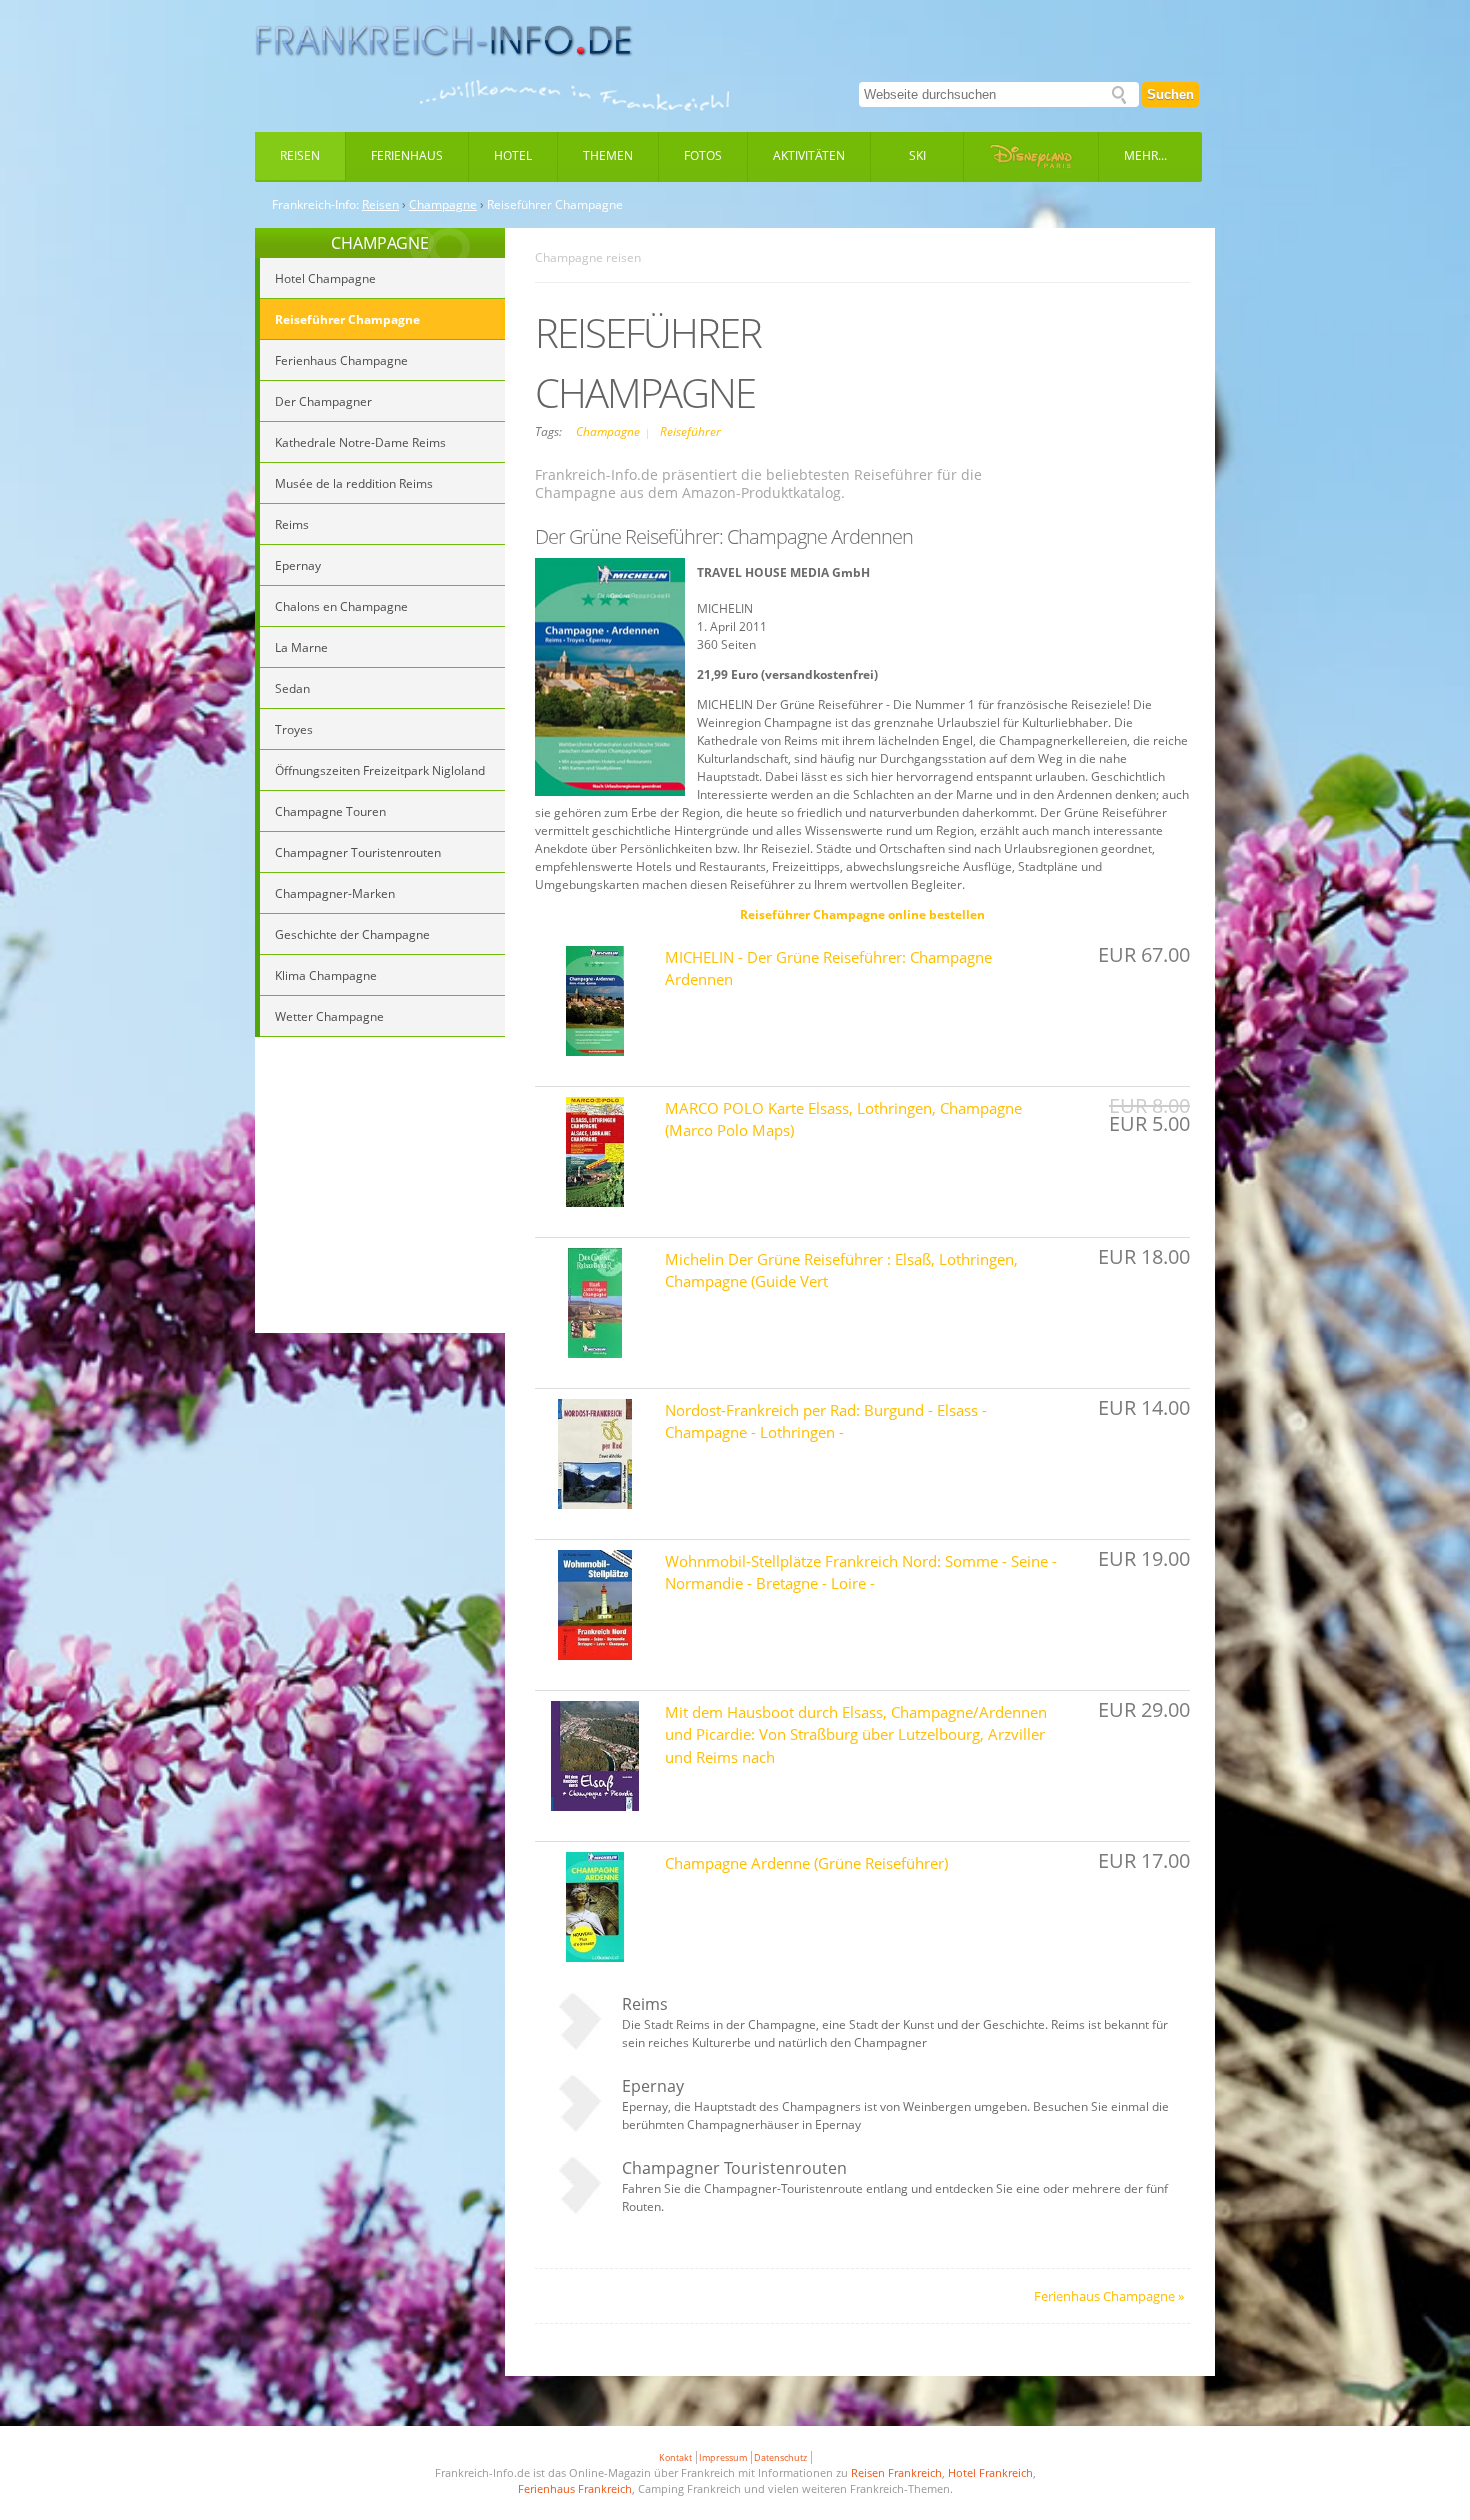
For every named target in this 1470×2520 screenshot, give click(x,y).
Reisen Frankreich (896, 2472)
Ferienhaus (407, 155)
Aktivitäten (809, 155)
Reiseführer (690, 431)
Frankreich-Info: (315, 205)
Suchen (1170, 94)
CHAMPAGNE (380, 243)
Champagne (443, 205)
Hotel (513, 155)
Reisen (300, 155)
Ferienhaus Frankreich (575, 2488)
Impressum (723, 2457)
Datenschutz (780, 2457)
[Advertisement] (380, 1188)
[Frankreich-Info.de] (444, 41)
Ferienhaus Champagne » (1109, 2296)
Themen (608, 155)
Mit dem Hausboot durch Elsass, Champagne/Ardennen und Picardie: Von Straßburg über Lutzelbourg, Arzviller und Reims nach (856, 1734)
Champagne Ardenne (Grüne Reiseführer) (806, 1863)
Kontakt (675, 2457)
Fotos (703, 155)
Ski (917, 155)
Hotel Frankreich (990, 2472)
